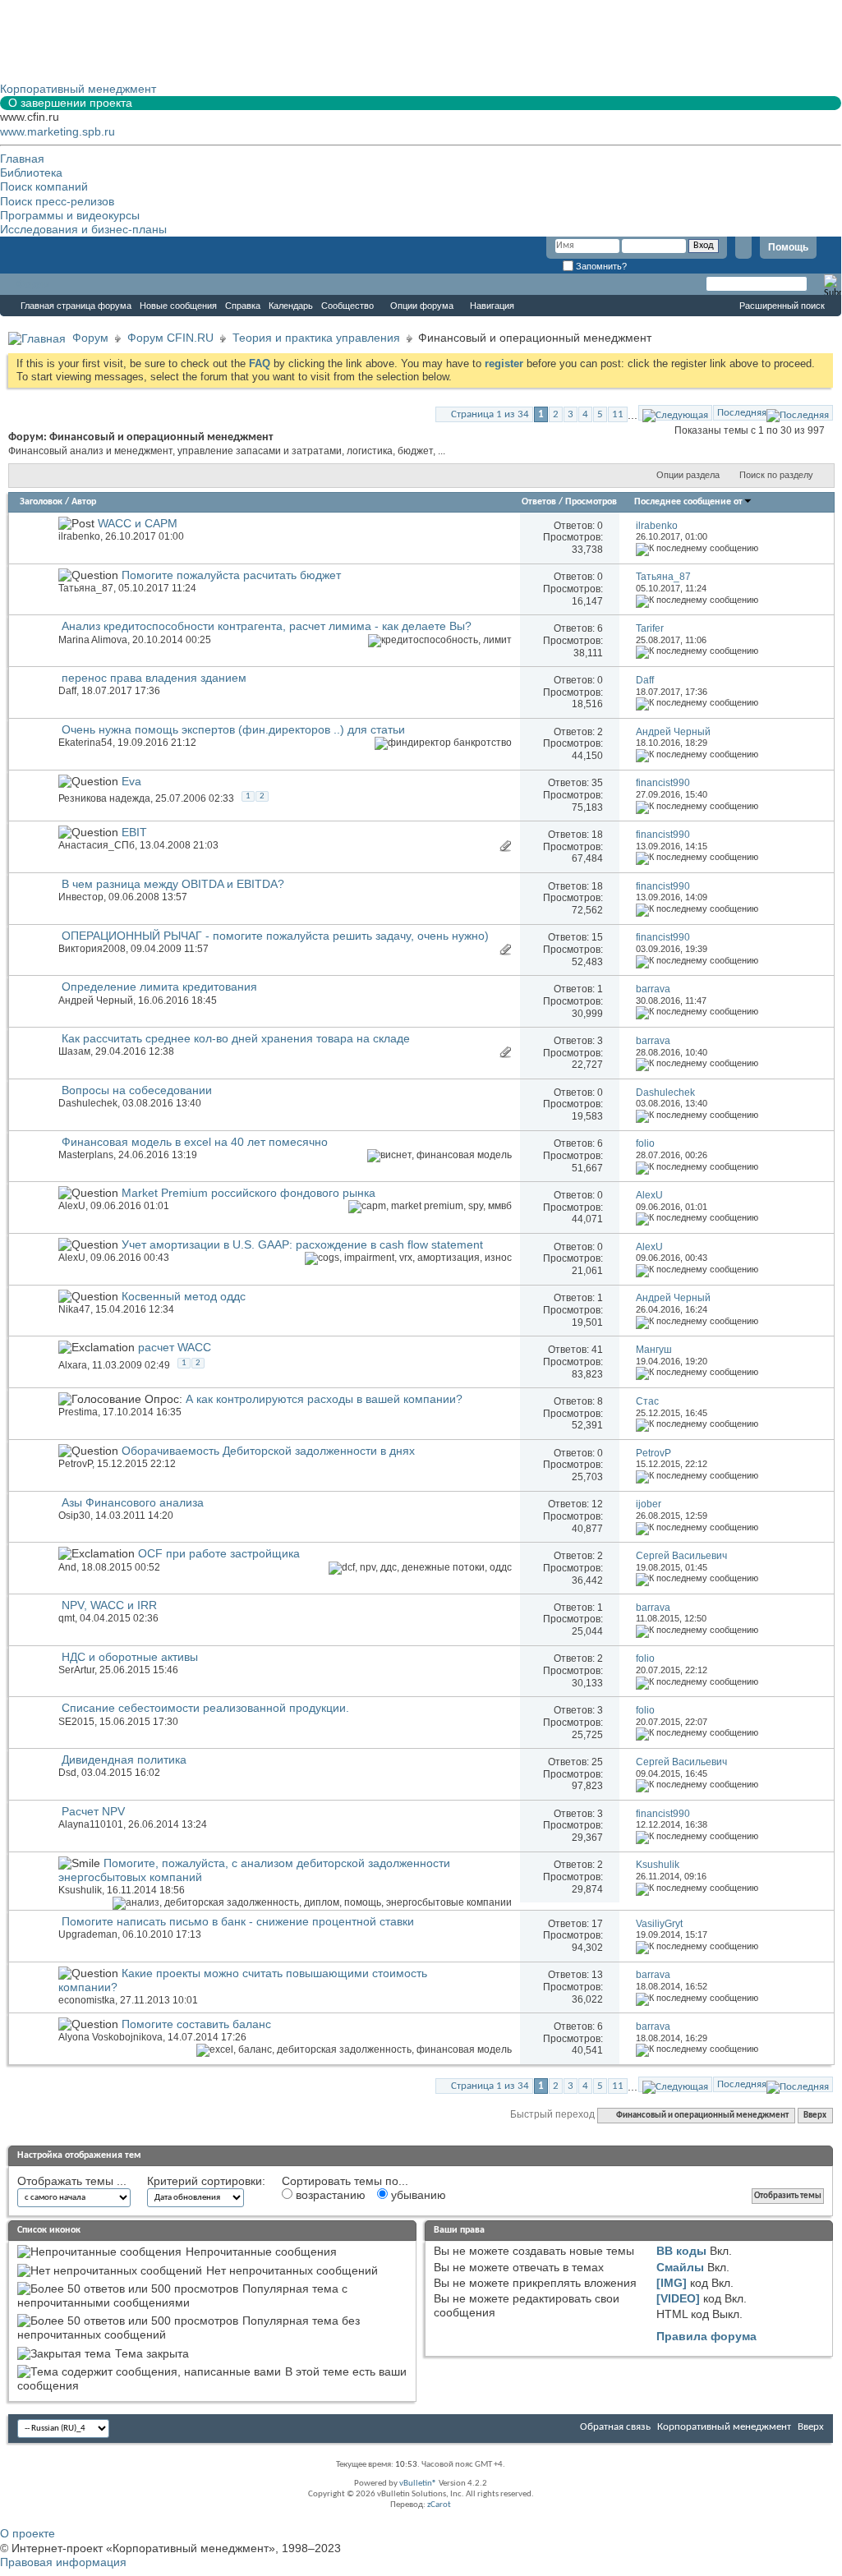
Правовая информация (63, 2562)
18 (597, 835)
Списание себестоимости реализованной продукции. (205, 1708)
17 (597, 1924)
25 (597, 1762)
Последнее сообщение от (688, 502)
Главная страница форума (76, 306)
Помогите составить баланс (196, 2024)
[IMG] (672, 2283)
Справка (243, 306)
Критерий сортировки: (206, 2181)
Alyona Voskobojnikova (110, 2037)
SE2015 (76, 1722)
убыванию (417, 2195)
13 (597, 1975)
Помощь (788, 247)
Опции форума (422, 306)
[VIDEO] (678, 2298)
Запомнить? (600, 266)
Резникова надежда (104, 798)
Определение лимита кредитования (159, 987)
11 (618, 414)
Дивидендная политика (124, 1759)
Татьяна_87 (86, 588)
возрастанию (329, 2195)
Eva (131, 781)
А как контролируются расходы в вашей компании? (324, 1399)
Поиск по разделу (776, 475)
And (67, 1567)
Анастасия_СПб (97, 845)
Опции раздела (688, 475)
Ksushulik (80, 1890)
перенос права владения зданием (154, 678)
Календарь (291, 306)
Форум (33, 284)
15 (597, 937)
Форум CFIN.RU (170, 338)
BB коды (681, 2251)
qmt (67, 1618)
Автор (84, 502)
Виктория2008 (92, 949)
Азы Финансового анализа (133, 1502)
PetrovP (75, 1464)
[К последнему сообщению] (697, 548)
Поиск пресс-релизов (57, 201)
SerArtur (76, 1670)
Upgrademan (88, 1934)
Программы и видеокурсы (70, 215)
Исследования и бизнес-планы (83, 229)
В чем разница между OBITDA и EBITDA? (173, 884)
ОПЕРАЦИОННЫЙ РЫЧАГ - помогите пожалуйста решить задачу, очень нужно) (275, 936)
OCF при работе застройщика (219, 1553)
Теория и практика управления (316, 338)
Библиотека (31, 172)
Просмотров (591, 502)
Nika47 (74, 1309)
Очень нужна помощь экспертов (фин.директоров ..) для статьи (233, 729)
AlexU (72, 1206)
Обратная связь (615, 2427)
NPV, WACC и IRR (109, 1605)
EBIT (134, 832)
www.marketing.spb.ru (58, 131)
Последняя (742, 413)
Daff (67, 691)
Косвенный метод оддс (184, 1296)
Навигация (492, 306)
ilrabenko (79, 536)
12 (597, 1504)
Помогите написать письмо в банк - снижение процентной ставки (238, 1921)
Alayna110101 (91, 1824)
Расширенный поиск (782, 306)
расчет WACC (175, 1347)
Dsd (67, 1773)
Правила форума (706, 2336)
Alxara (73, 1365)
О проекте (28, 2533)
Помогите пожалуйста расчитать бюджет (231, 575)
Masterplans (86, 1155)
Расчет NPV (93, 1811)
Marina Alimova (93, 640)
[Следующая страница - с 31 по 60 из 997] (675, 413)
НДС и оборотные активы (130, 1657)
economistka (87, 2000)
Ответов (539, 502)
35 (597, 783)
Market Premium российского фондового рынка (248, 1193)
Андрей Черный (96, 1000)
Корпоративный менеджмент (724, 2427)
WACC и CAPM (138, 523)
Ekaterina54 (85, 743)
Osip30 (74, 1516)
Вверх (815, 2116)
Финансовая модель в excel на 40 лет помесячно (195, 1142)
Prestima (78, 1412)
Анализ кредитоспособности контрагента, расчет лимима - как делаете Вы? (267, 626)
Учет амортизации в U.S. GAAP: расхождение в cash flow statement (302, 1244)
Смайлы (680, 2267)
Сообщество (347, 306)
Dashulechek (88, 1103)
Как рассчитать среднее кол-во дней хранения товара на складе (236, 1038)
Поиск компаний (44, 186)
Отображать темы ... (72, 2181)
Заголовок (41, 502)
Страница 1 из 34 (490, 414)
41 (597, 1350)
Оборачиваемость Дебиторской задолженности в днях (268, 1451)
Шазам (74, 1051)
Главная (22, 159)
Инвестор (81, 897)
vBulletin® (418, 2484)
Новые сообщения (178, 306)
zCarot (439, 2505)
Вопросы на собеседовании (137, 1090)
